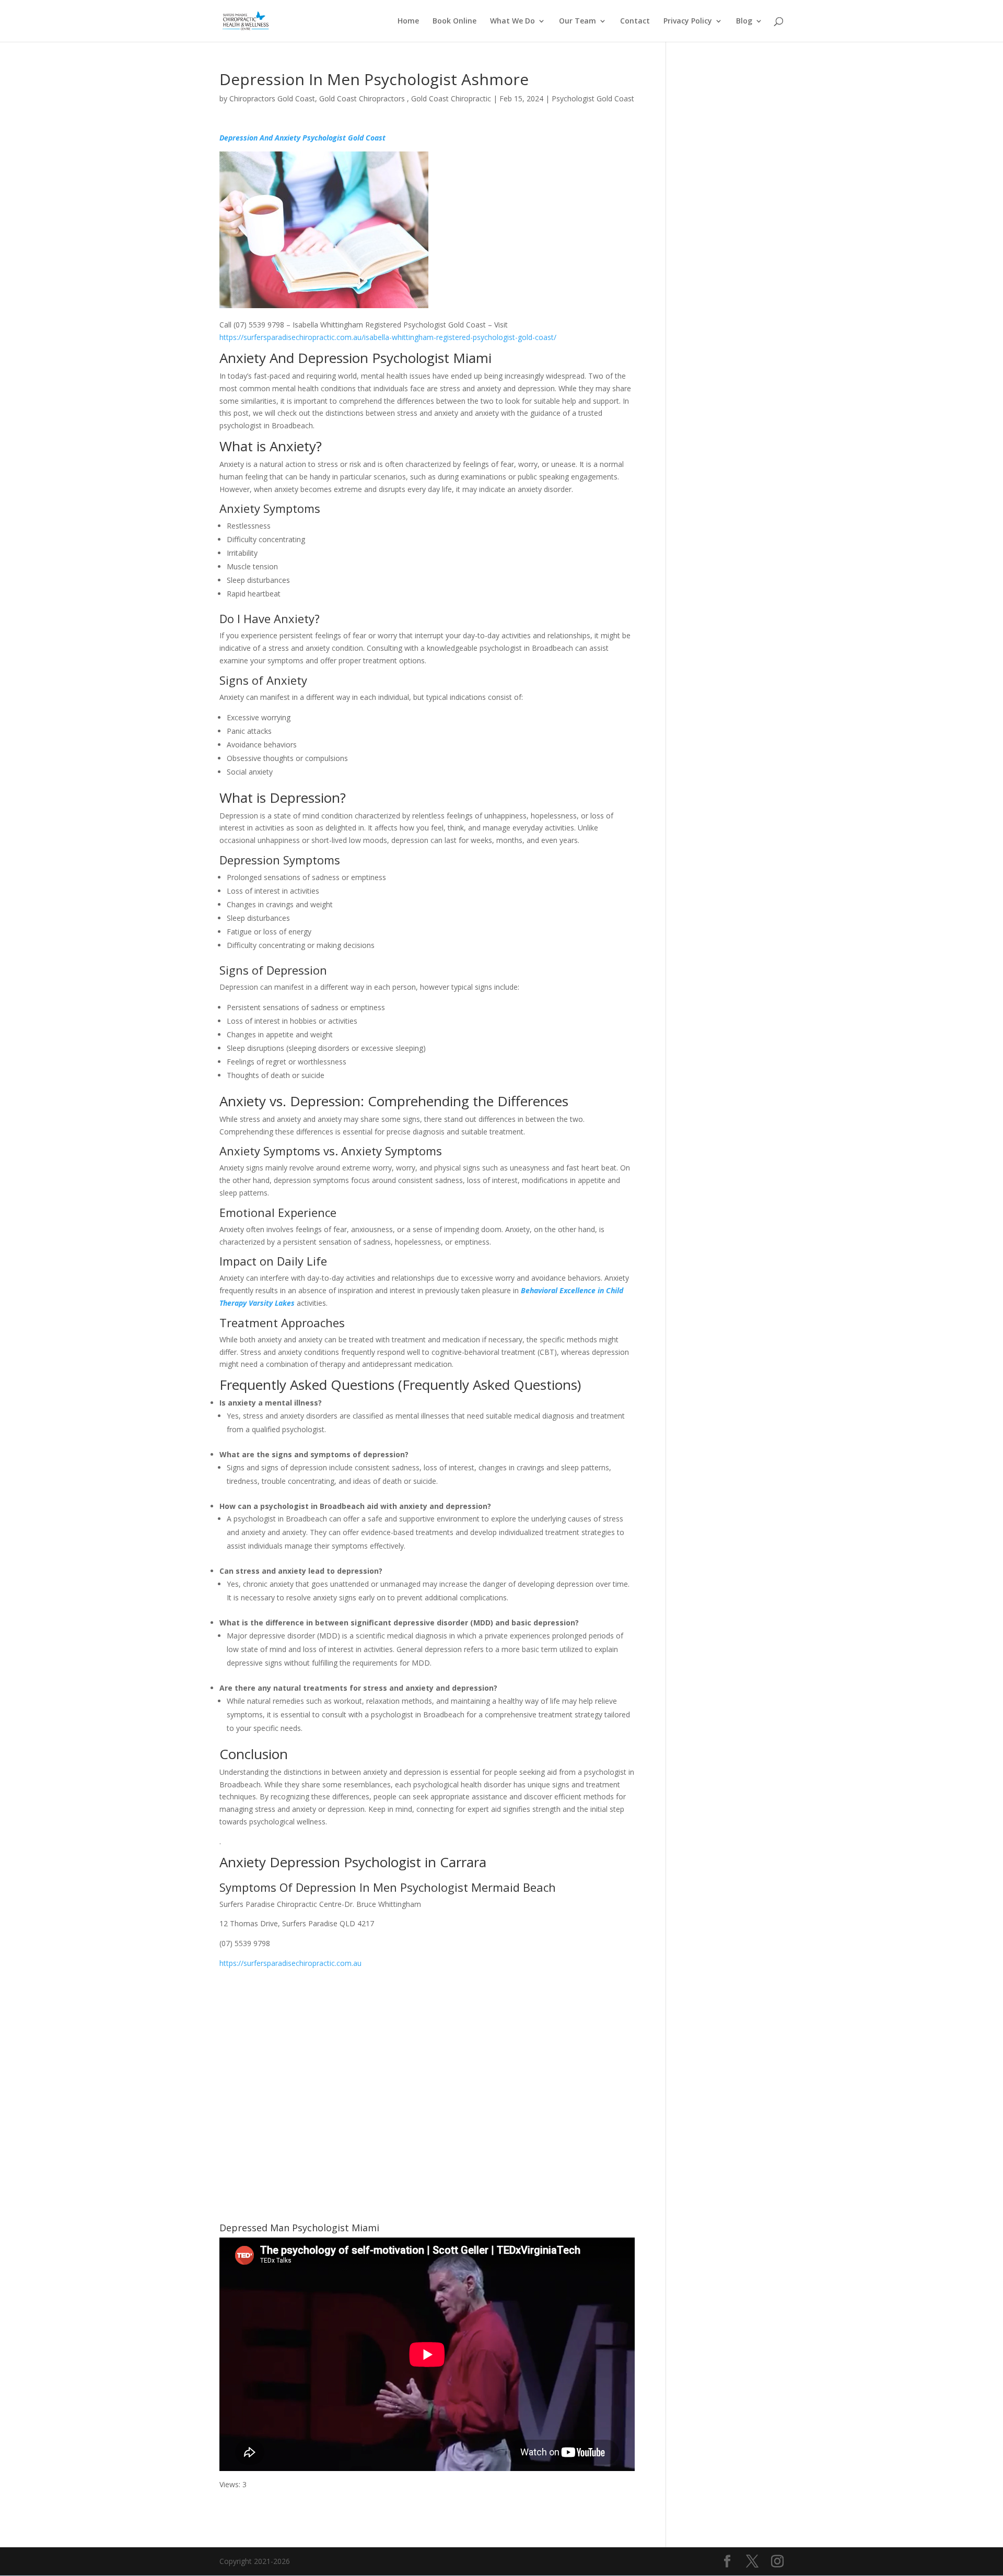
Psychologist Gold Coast (593, 98)
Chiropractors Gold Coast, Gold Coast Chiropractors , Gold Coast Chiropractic (360, 98)
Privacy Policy (688, 21)
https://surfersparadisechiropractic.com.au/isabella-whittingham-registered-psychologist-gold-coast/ (388, 337)
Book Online (454, 21)
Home (408, 21)
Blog (744, 21)
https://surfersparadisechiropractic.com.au (290, 1963)
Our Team (578, 21)
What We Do (512, 21)
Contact (635, 21)
